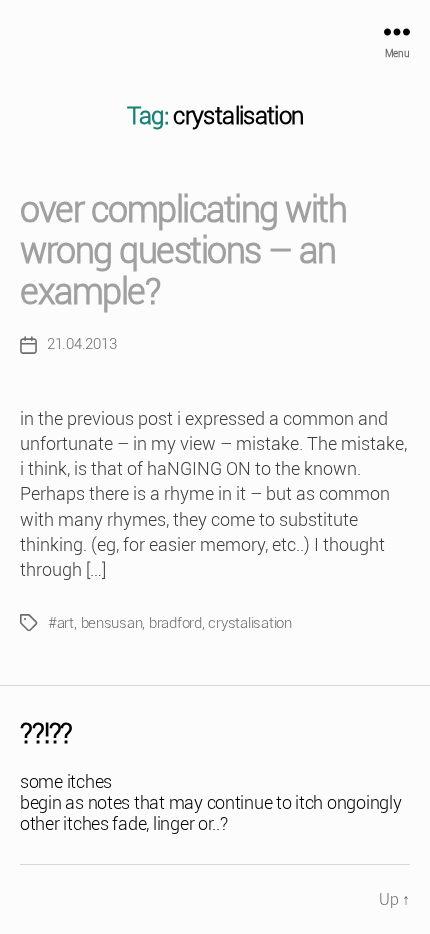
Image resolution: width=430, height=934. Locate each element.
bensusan (112, 623)
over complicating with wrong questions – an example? (183, 251)
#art (61, 623)
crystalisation (249, 623)
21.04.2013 (81, 344)
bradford (175, 623)
